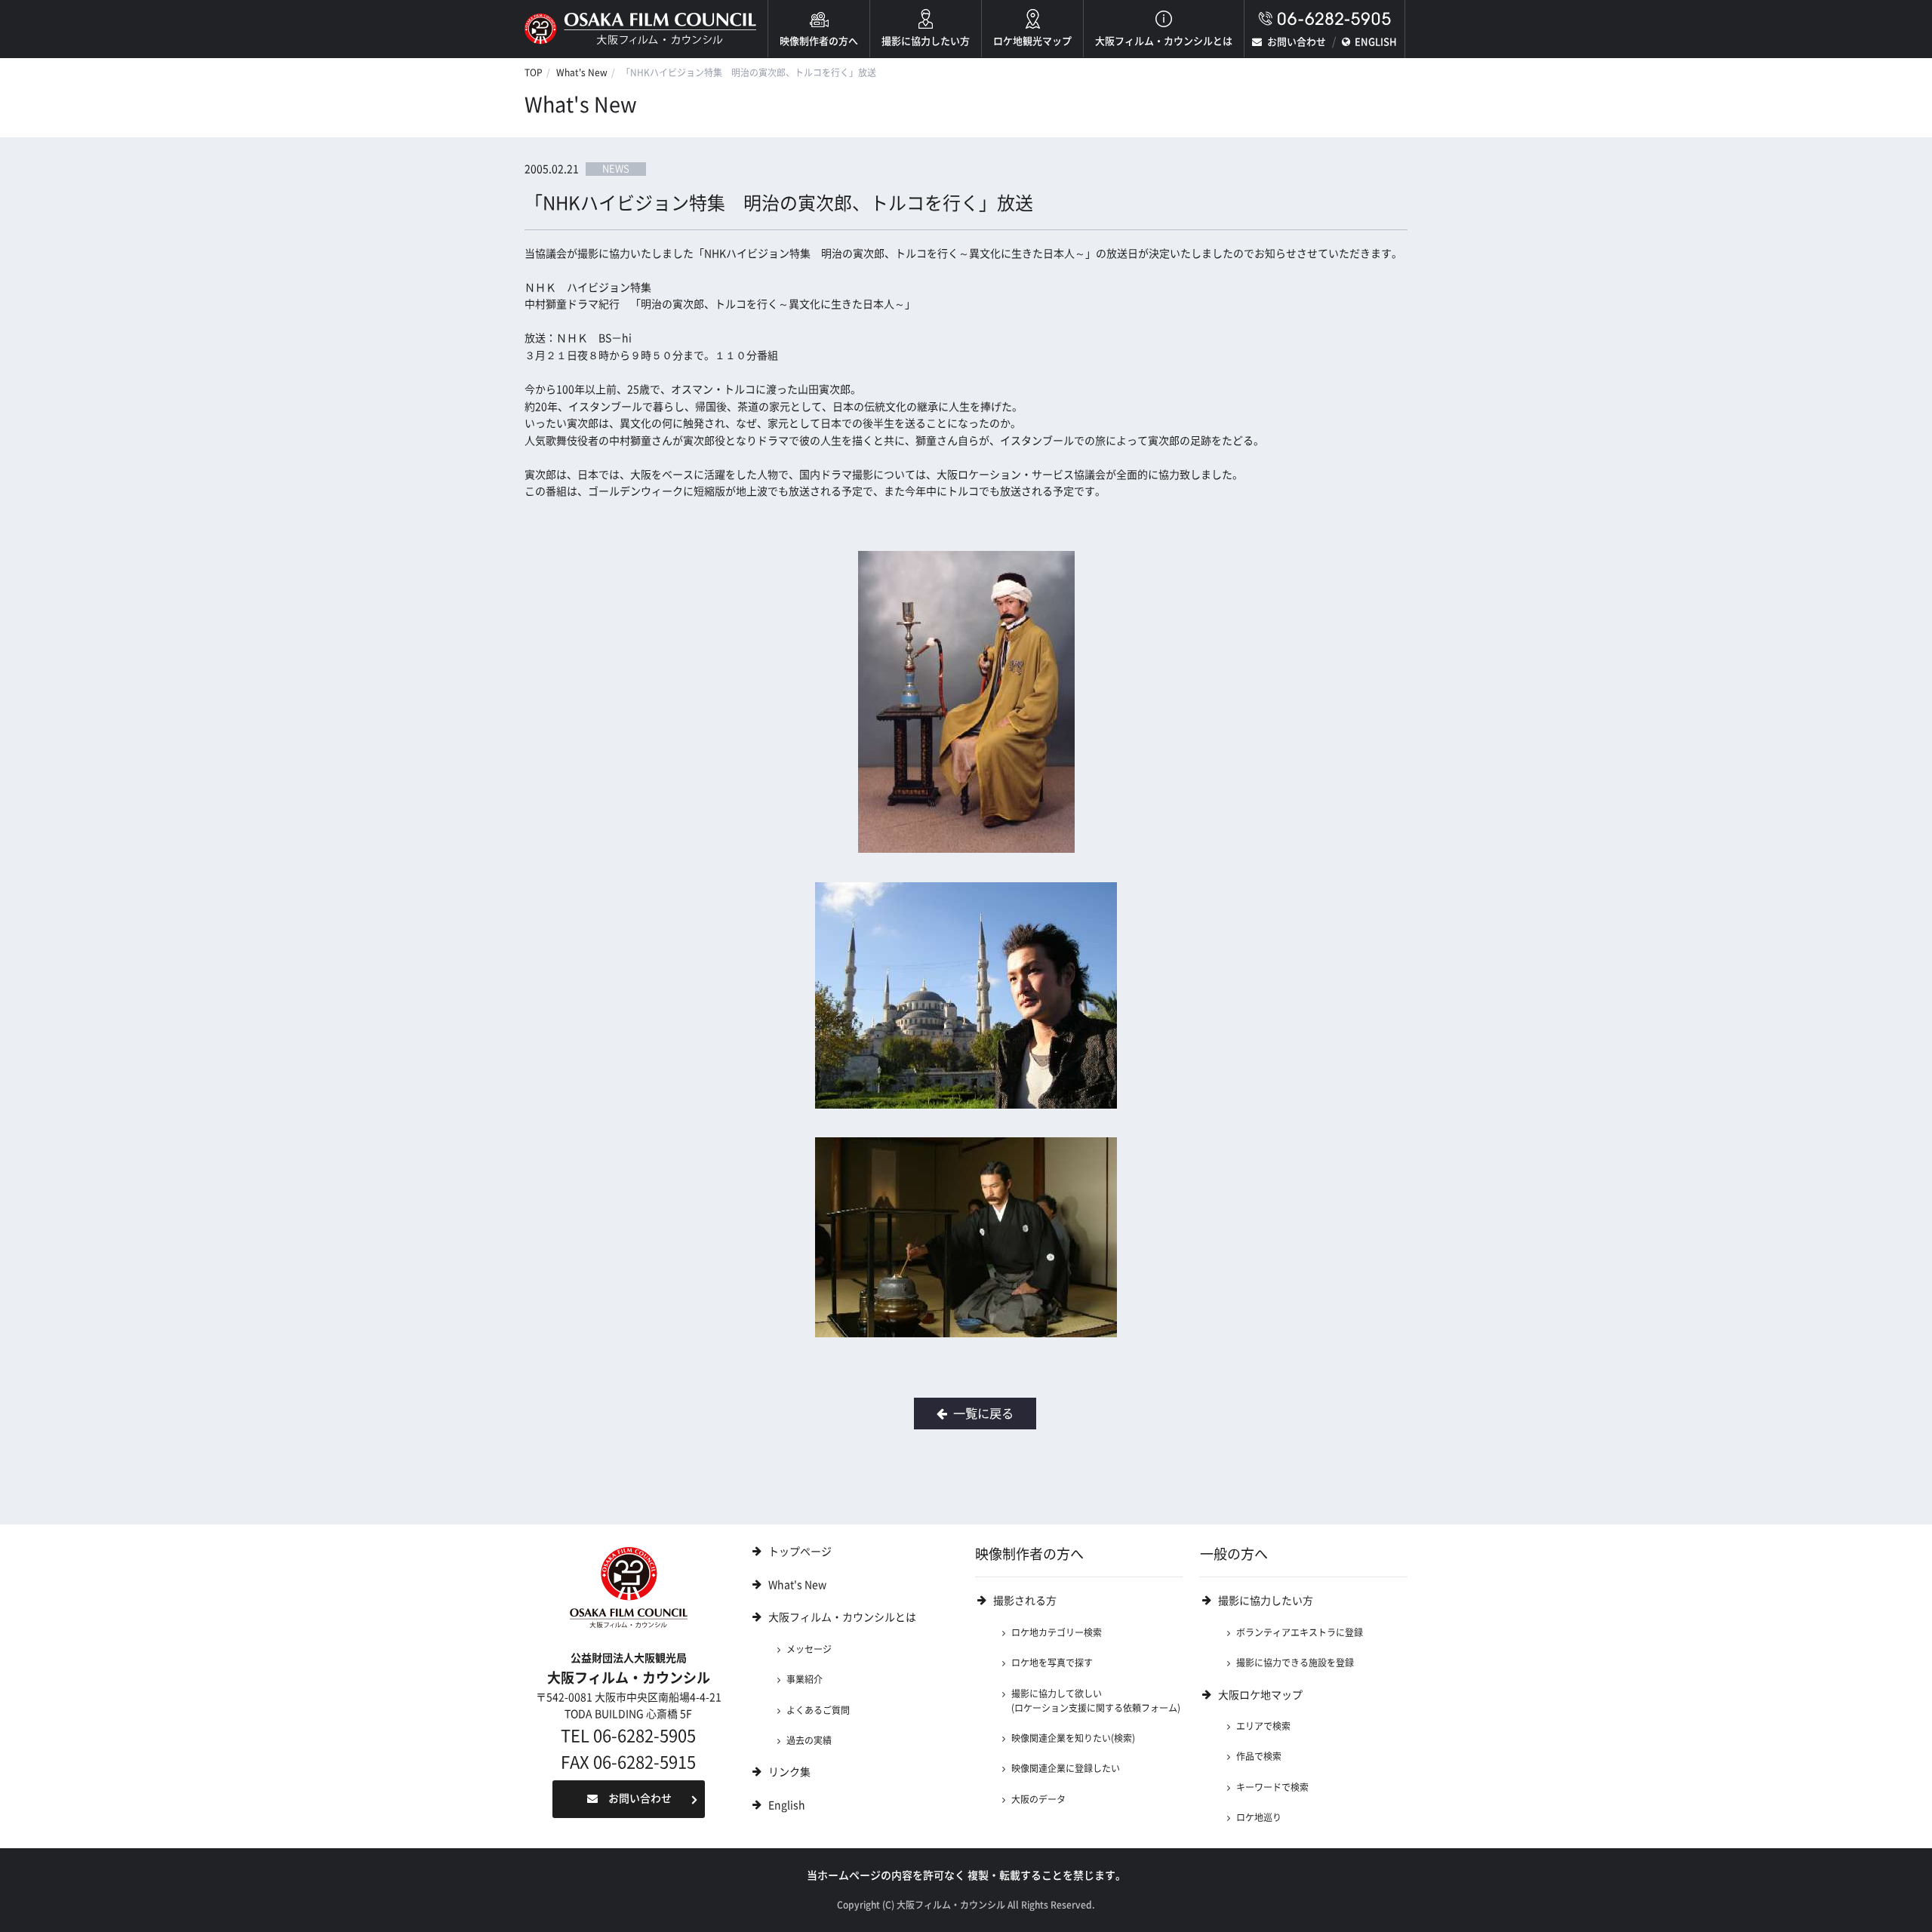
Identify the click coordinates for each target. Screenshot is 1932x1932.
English (787, 1805)
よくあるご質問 (818, 1710)
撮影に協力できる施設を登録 (1295, 1663)
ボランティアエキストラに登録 (1300, 1632)
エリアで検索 (1263, 1726)
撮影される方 (1025, 1601)
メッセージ (809, 1649)
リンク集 (789, 1772)
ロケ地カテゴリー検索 (1057, 1632)
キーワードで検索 (1272, 1787)
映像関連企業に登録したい (1066, 1768)
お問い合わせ (1297, 42)
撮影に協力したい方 (926, 41)
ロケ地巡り (1259, 1817)
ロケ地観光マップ (1032, 41)
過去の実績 (809, 1740)
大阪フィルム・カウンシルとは (1164, 41)
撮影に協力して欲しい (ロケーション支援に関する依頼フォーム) (1096, 1701)
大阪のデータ (1038, 1799)
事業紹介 (804, 1679)
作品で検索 (1259, 1756)
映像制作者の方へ (819, 41)
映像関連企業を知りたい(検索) (1073, 1738)
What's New (582, 72)
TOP (534, 72)
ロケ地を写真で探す (1052, 1663)
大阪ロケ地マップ (1260, 1695)
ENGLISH (1376, 42)
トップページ (800, 1552)
